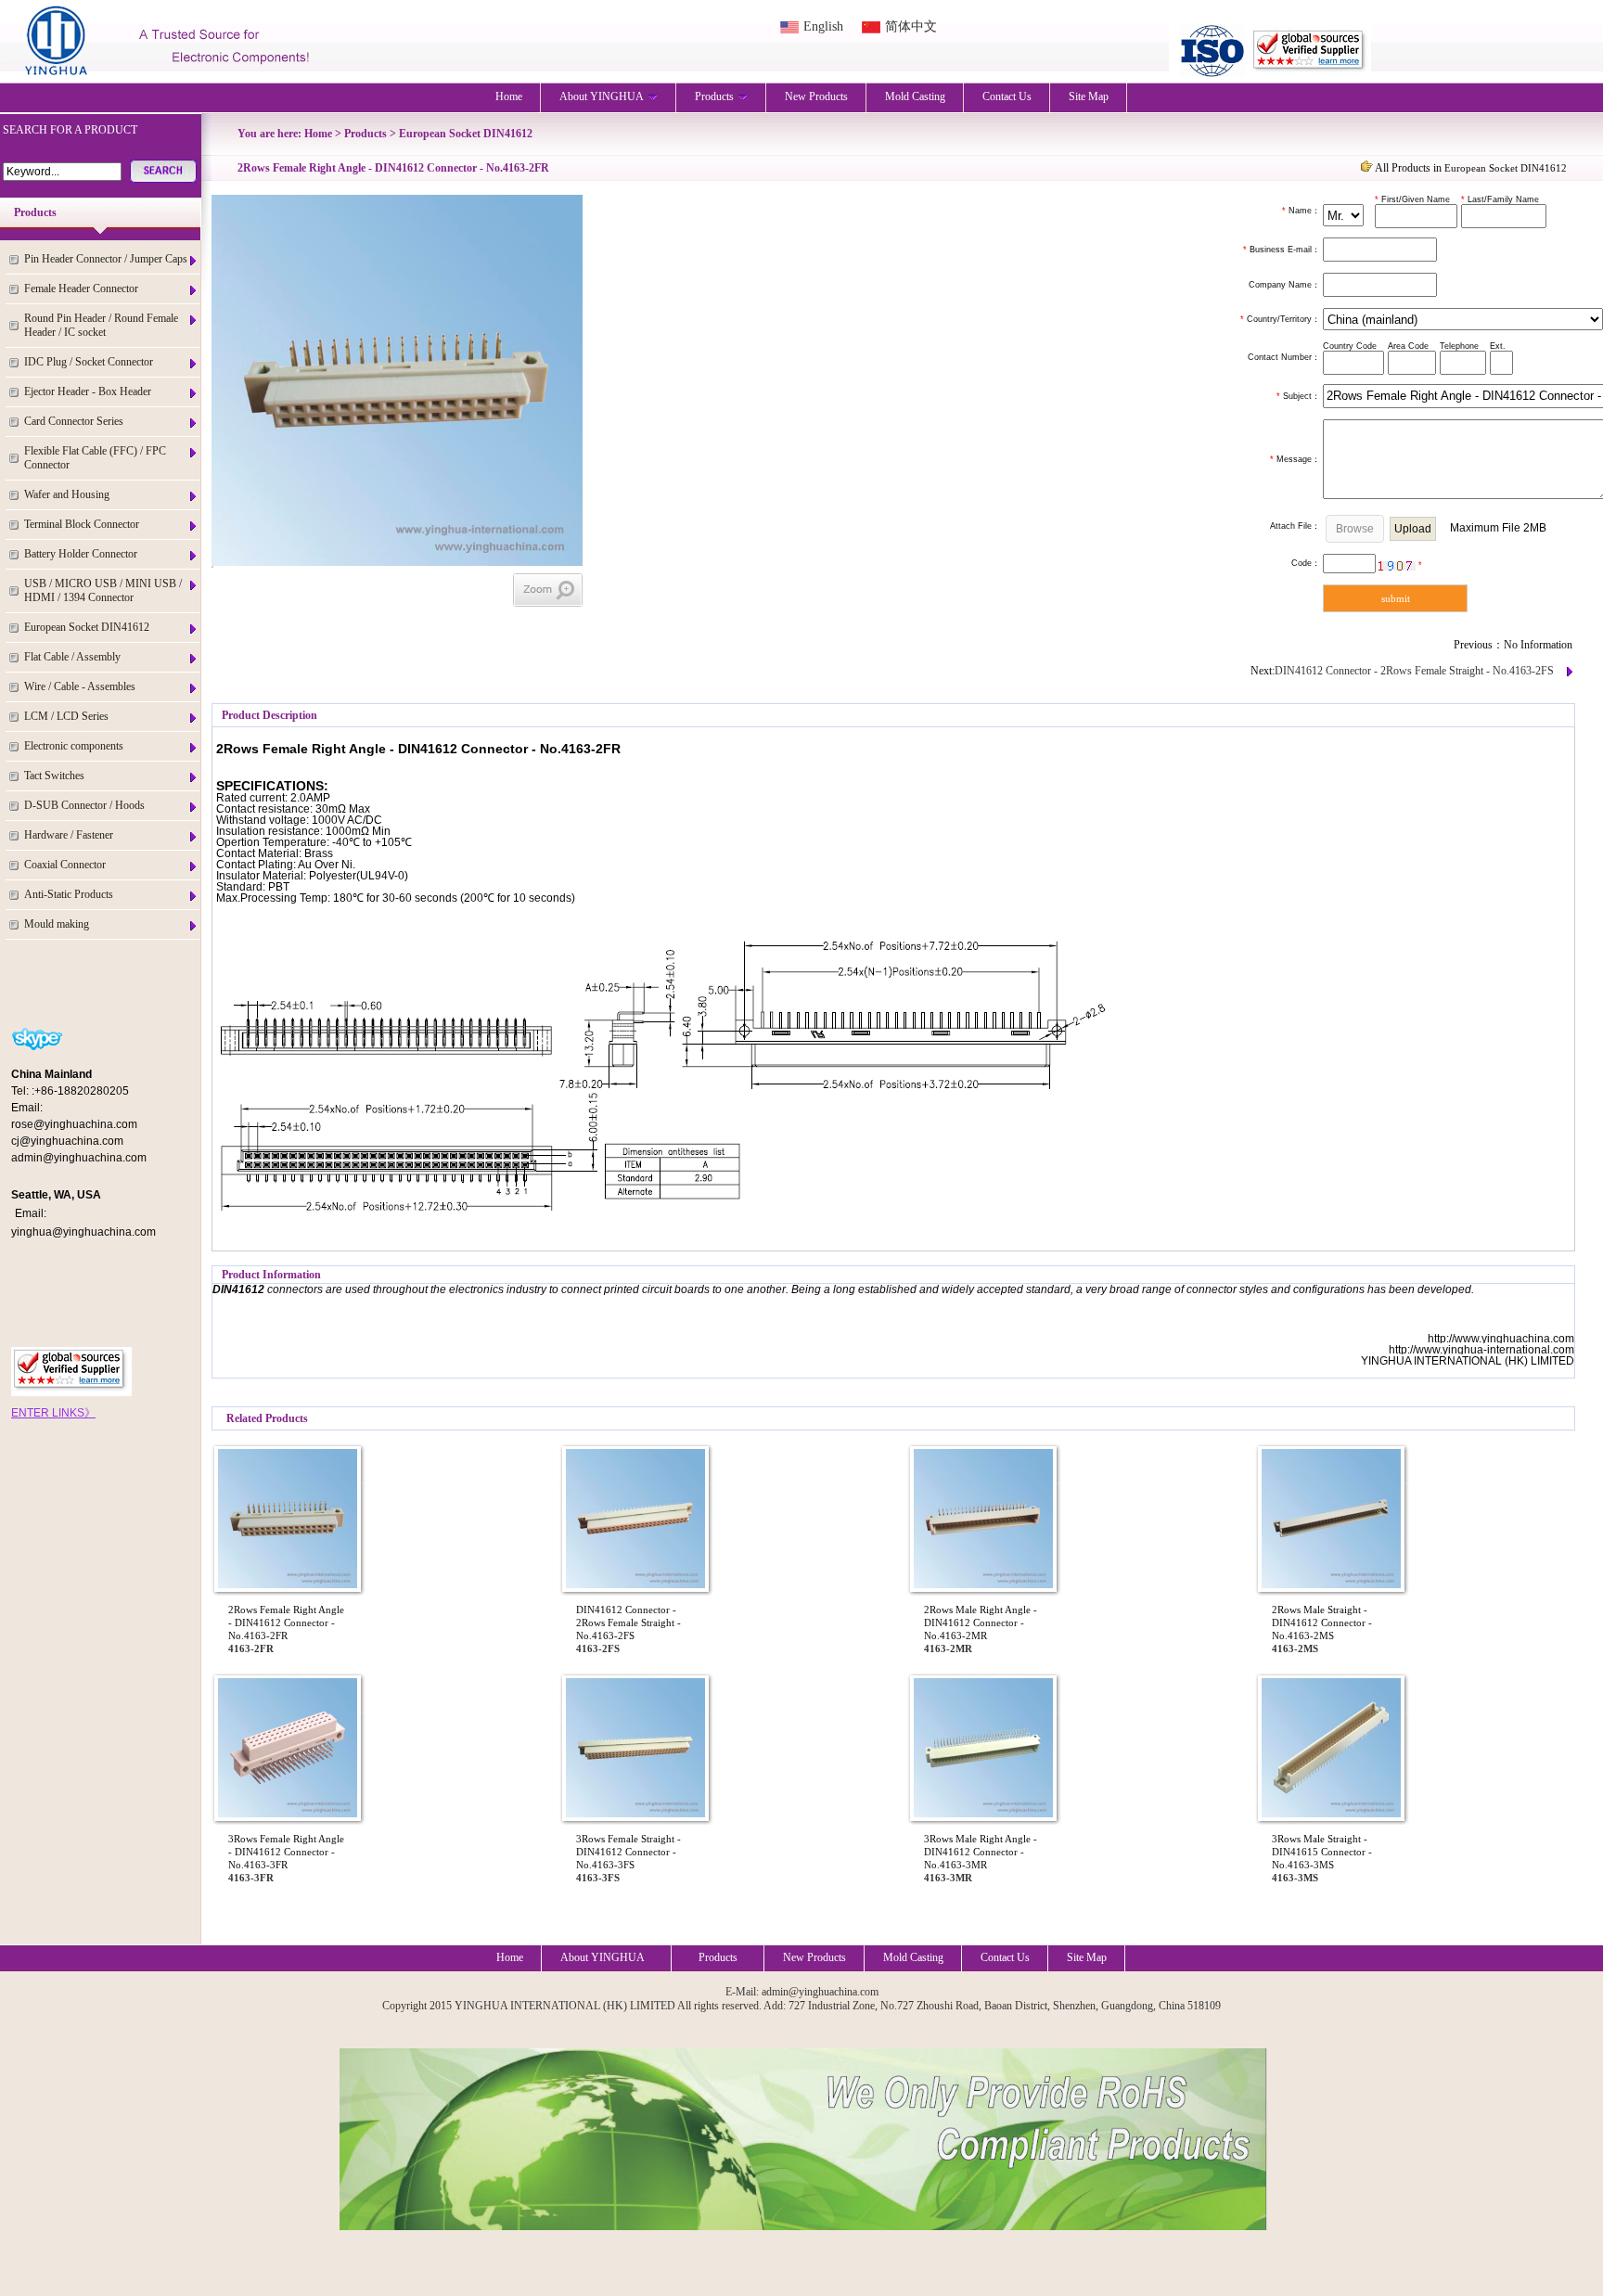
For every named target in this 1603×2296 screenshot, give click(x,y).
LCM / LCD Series (66, 716)
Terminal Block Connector (82, 524)
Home (509, 96)
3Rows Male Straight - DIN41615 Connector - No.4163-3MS (1322, 1852)
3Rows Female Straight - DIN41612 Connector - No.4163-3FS (628, 1852)
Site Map (1089, 96)
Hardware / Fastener (69, 835)
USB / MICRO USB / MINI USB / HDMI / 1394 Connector (103, 590)
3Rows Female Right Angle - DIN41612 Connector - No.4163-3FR (286, 1852)
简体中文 (911, 26)
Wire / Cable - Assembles (80, 686)
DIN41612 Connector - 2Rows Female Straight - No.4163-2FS (1414, 671)
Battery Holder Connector (81, 554)
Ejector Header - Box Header (88, 391)
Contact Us (1007, 96)
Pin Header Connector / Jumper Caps (106, 259)
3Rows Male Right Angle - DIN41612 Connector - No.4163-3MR (981, 1852)
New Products (816, 96)
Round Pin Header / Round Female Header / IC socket (101, 325)
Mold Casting (915, 96)
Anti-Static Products (69, 894)
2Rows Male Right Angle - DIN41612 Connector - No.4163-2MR (981, 1623)
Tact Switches (54, 776)
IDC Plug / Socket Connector (89, 362)
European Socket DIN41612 (87, 627)
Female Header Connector (81, 289)
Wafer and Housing (67, 494)
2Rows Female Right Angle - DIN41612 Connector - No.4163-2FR (286, 1623)
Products (714, 96)
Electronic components (74, 746)
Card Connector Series (74, 421)
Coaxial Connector (65, 865)
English (823, 26)
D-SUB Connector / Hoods (84, 805)
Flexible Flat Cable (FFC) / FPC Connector (95, 458)
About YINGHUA (602, 96)
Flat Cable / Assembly (72, 657)
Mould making (57, 924)
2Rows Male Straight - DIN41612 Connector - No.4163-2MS (1322, 1623)
